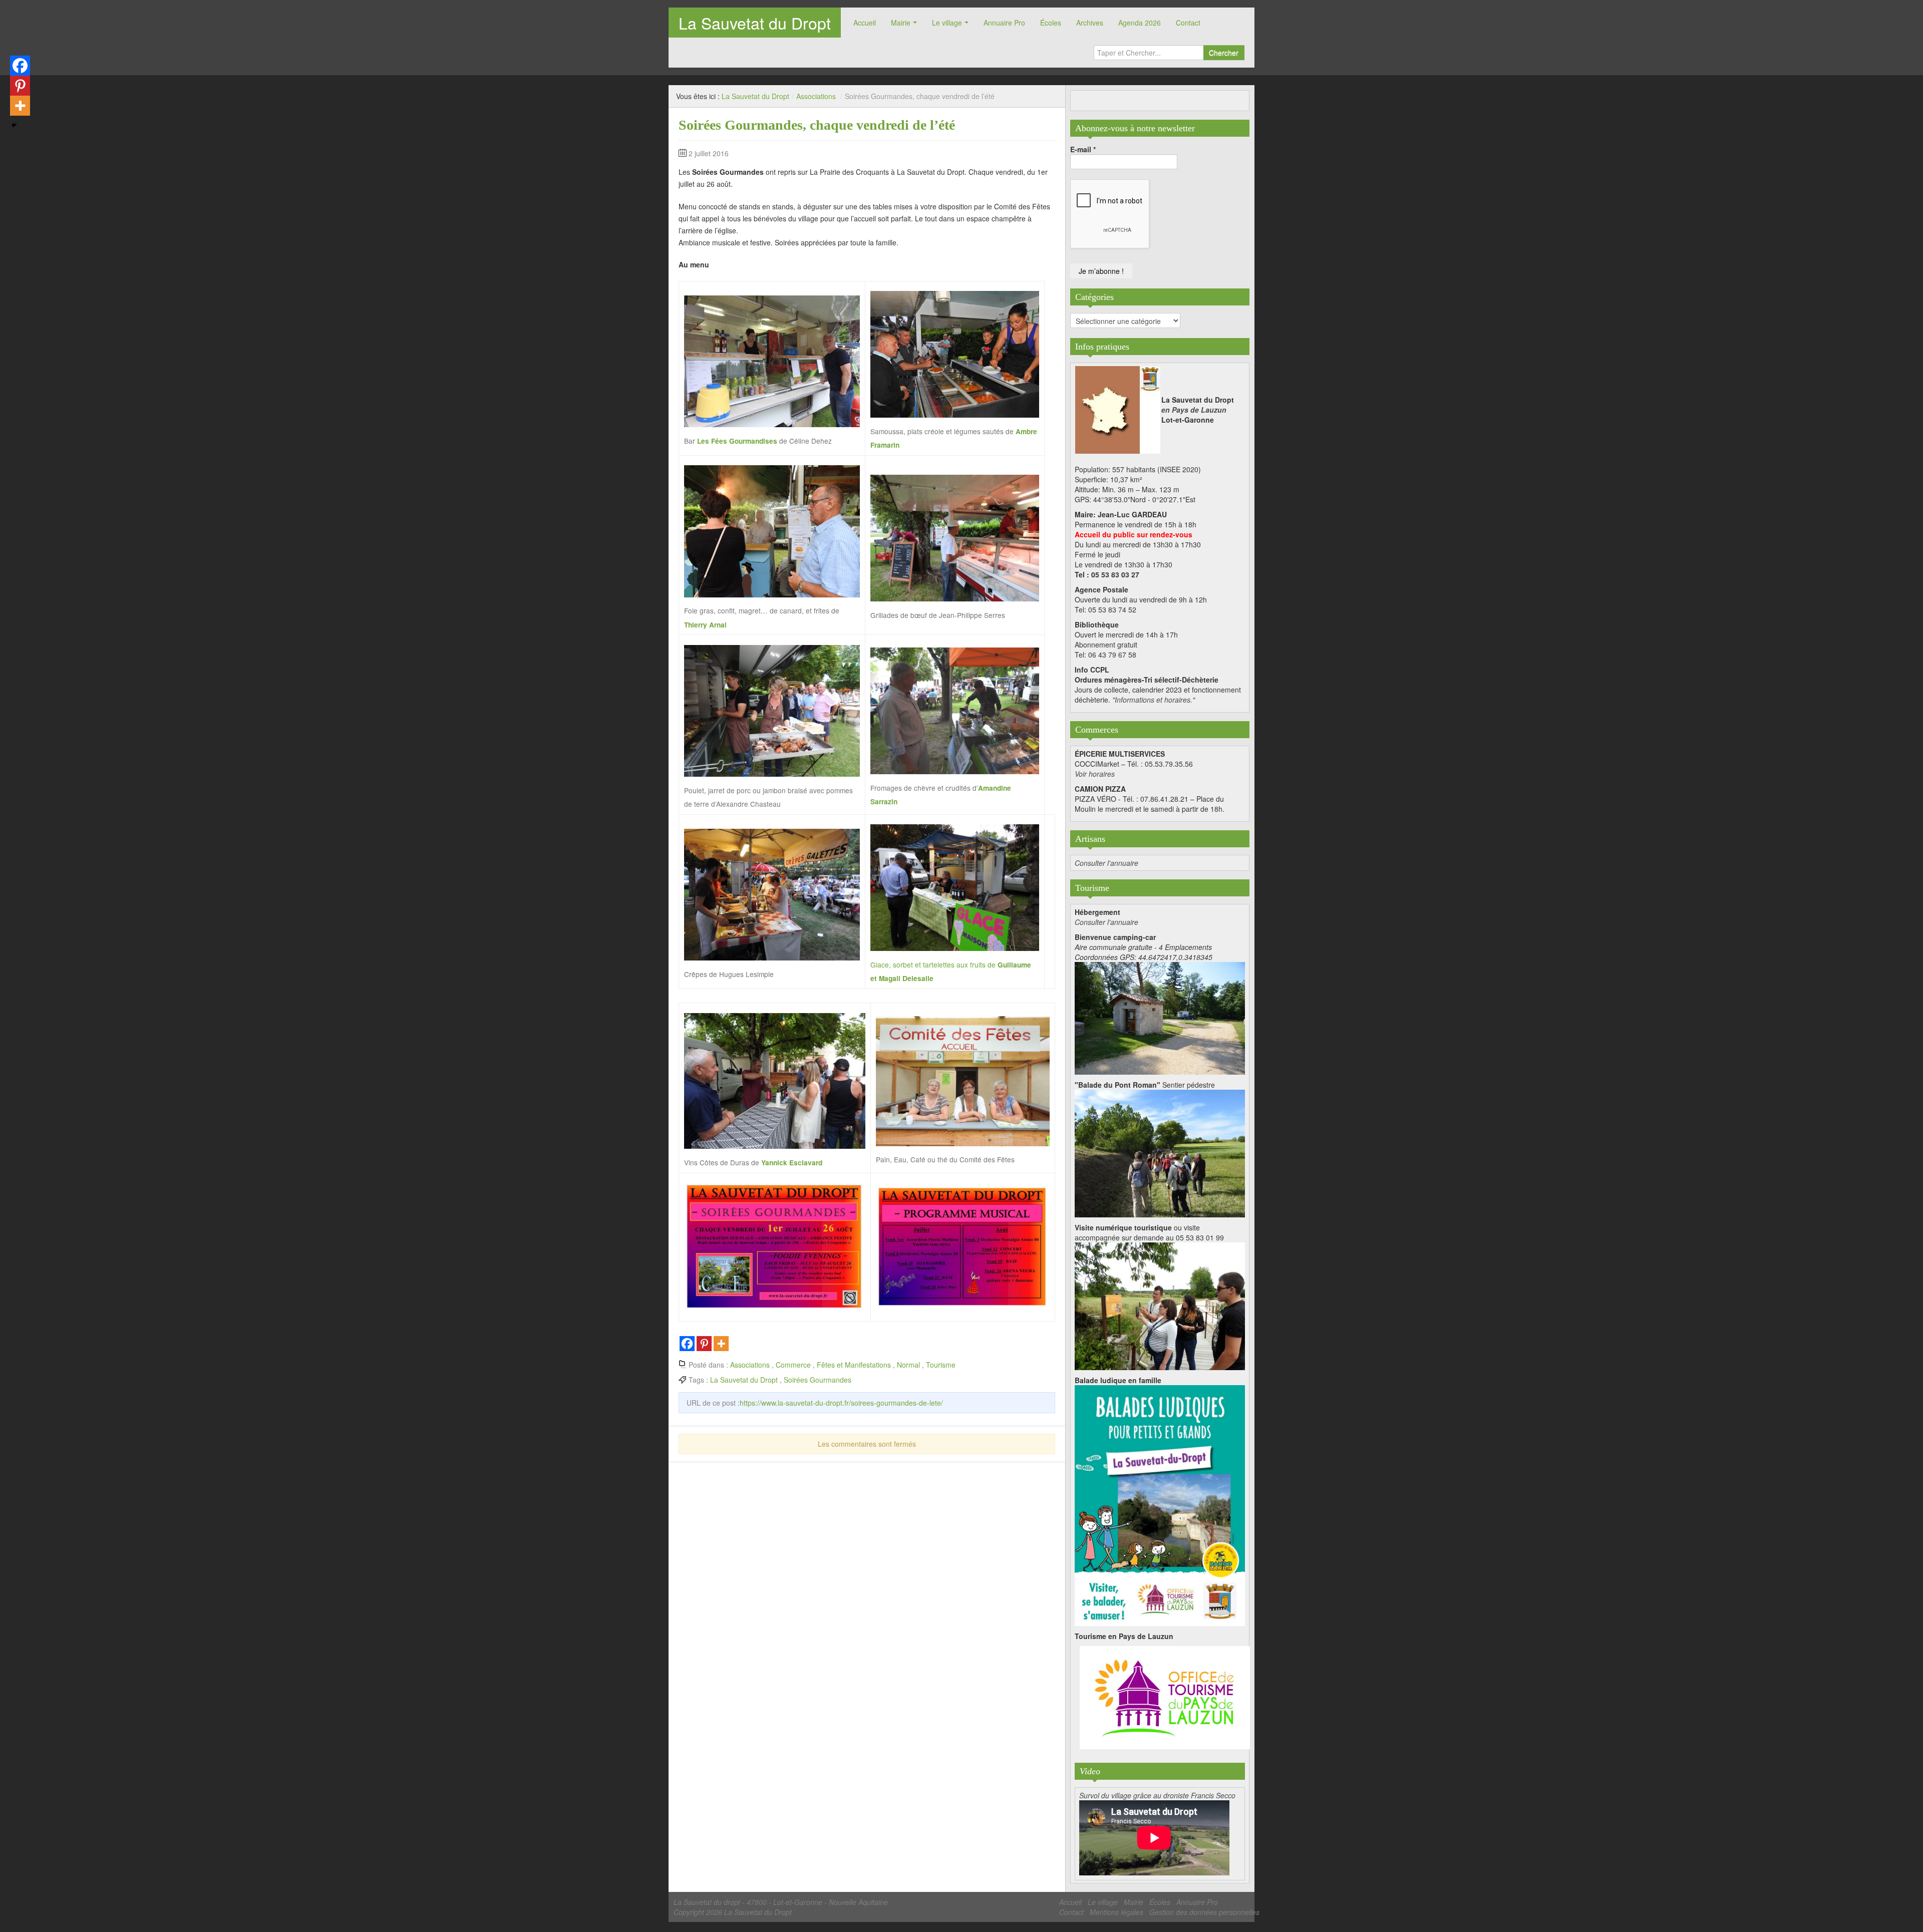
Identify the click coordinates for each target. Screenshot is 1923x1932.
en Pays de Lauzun (1194, 410)
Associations (816, 96)
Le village (947, 23)
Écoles (1051, 23)
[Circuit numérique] (1160, 1305)
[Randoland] (1160, 1504)
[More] (721, 1344)
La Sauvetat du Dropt (755, 23)
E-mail (1083, 149)
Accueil (865, 23)
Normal (908, 1365)
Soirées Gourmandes (818, 1380)
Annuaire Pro (1004, 23)
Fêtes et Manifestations (854, 1365)
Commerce (793, 1365)
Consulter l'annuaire (1106, 863)
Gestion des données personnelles (1204, 1912)
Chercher (1224, 53)
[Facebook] (687, 1344)
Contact (1188, 23)
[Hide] (14, 125)
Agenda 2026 (1140, 23)
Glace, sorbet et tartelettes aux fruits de (934, 964)
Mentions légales (1116, 1912)
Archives (1090, 23)
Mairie (901, 23)
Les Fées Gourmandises (737, 441)
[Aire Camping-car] (1160, 1017)
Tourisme (941, 1365)
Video (1090, 1771)
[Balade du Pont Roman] (1160, 1152)
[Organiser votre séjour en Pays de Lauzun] (1165, 1698)
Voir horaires (1095, 774)
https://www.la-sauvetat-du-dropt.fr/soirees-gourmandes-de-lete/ (841, 1403)
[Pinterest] (704, 1344)
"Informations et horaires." (1154, 700)
